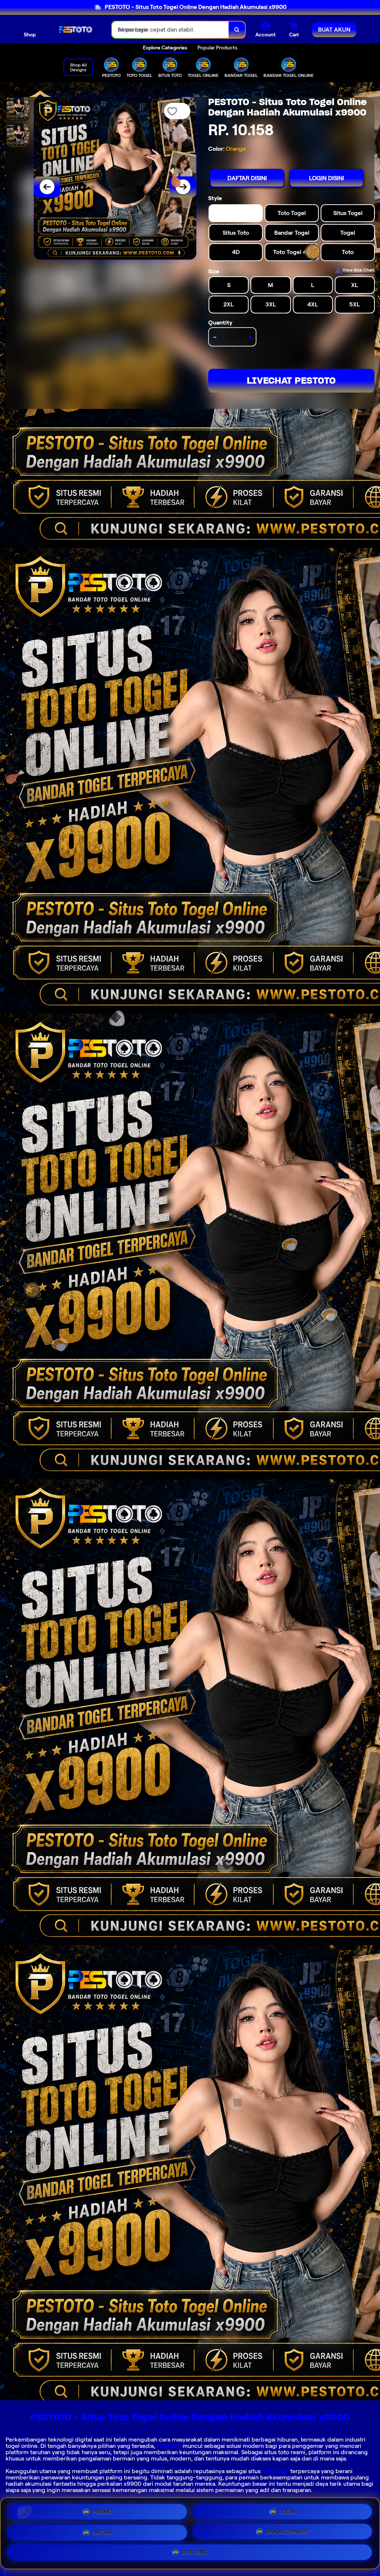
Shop (30, 35)
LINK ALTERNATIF (287, 2532)
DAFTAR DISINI (247, 178)
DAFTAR (102, 2531)
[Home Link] (74, 30)
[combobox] (171, 30)
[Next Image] (183, 187)
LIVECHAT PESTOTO (291, 380)
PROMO (102, 2509)
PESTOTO (169, 2446)
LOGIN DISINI (327, 178)
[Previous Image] (47, 187)
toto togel (275, 2471)
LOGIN (287, 2509)
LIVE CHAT (195, 2554)
